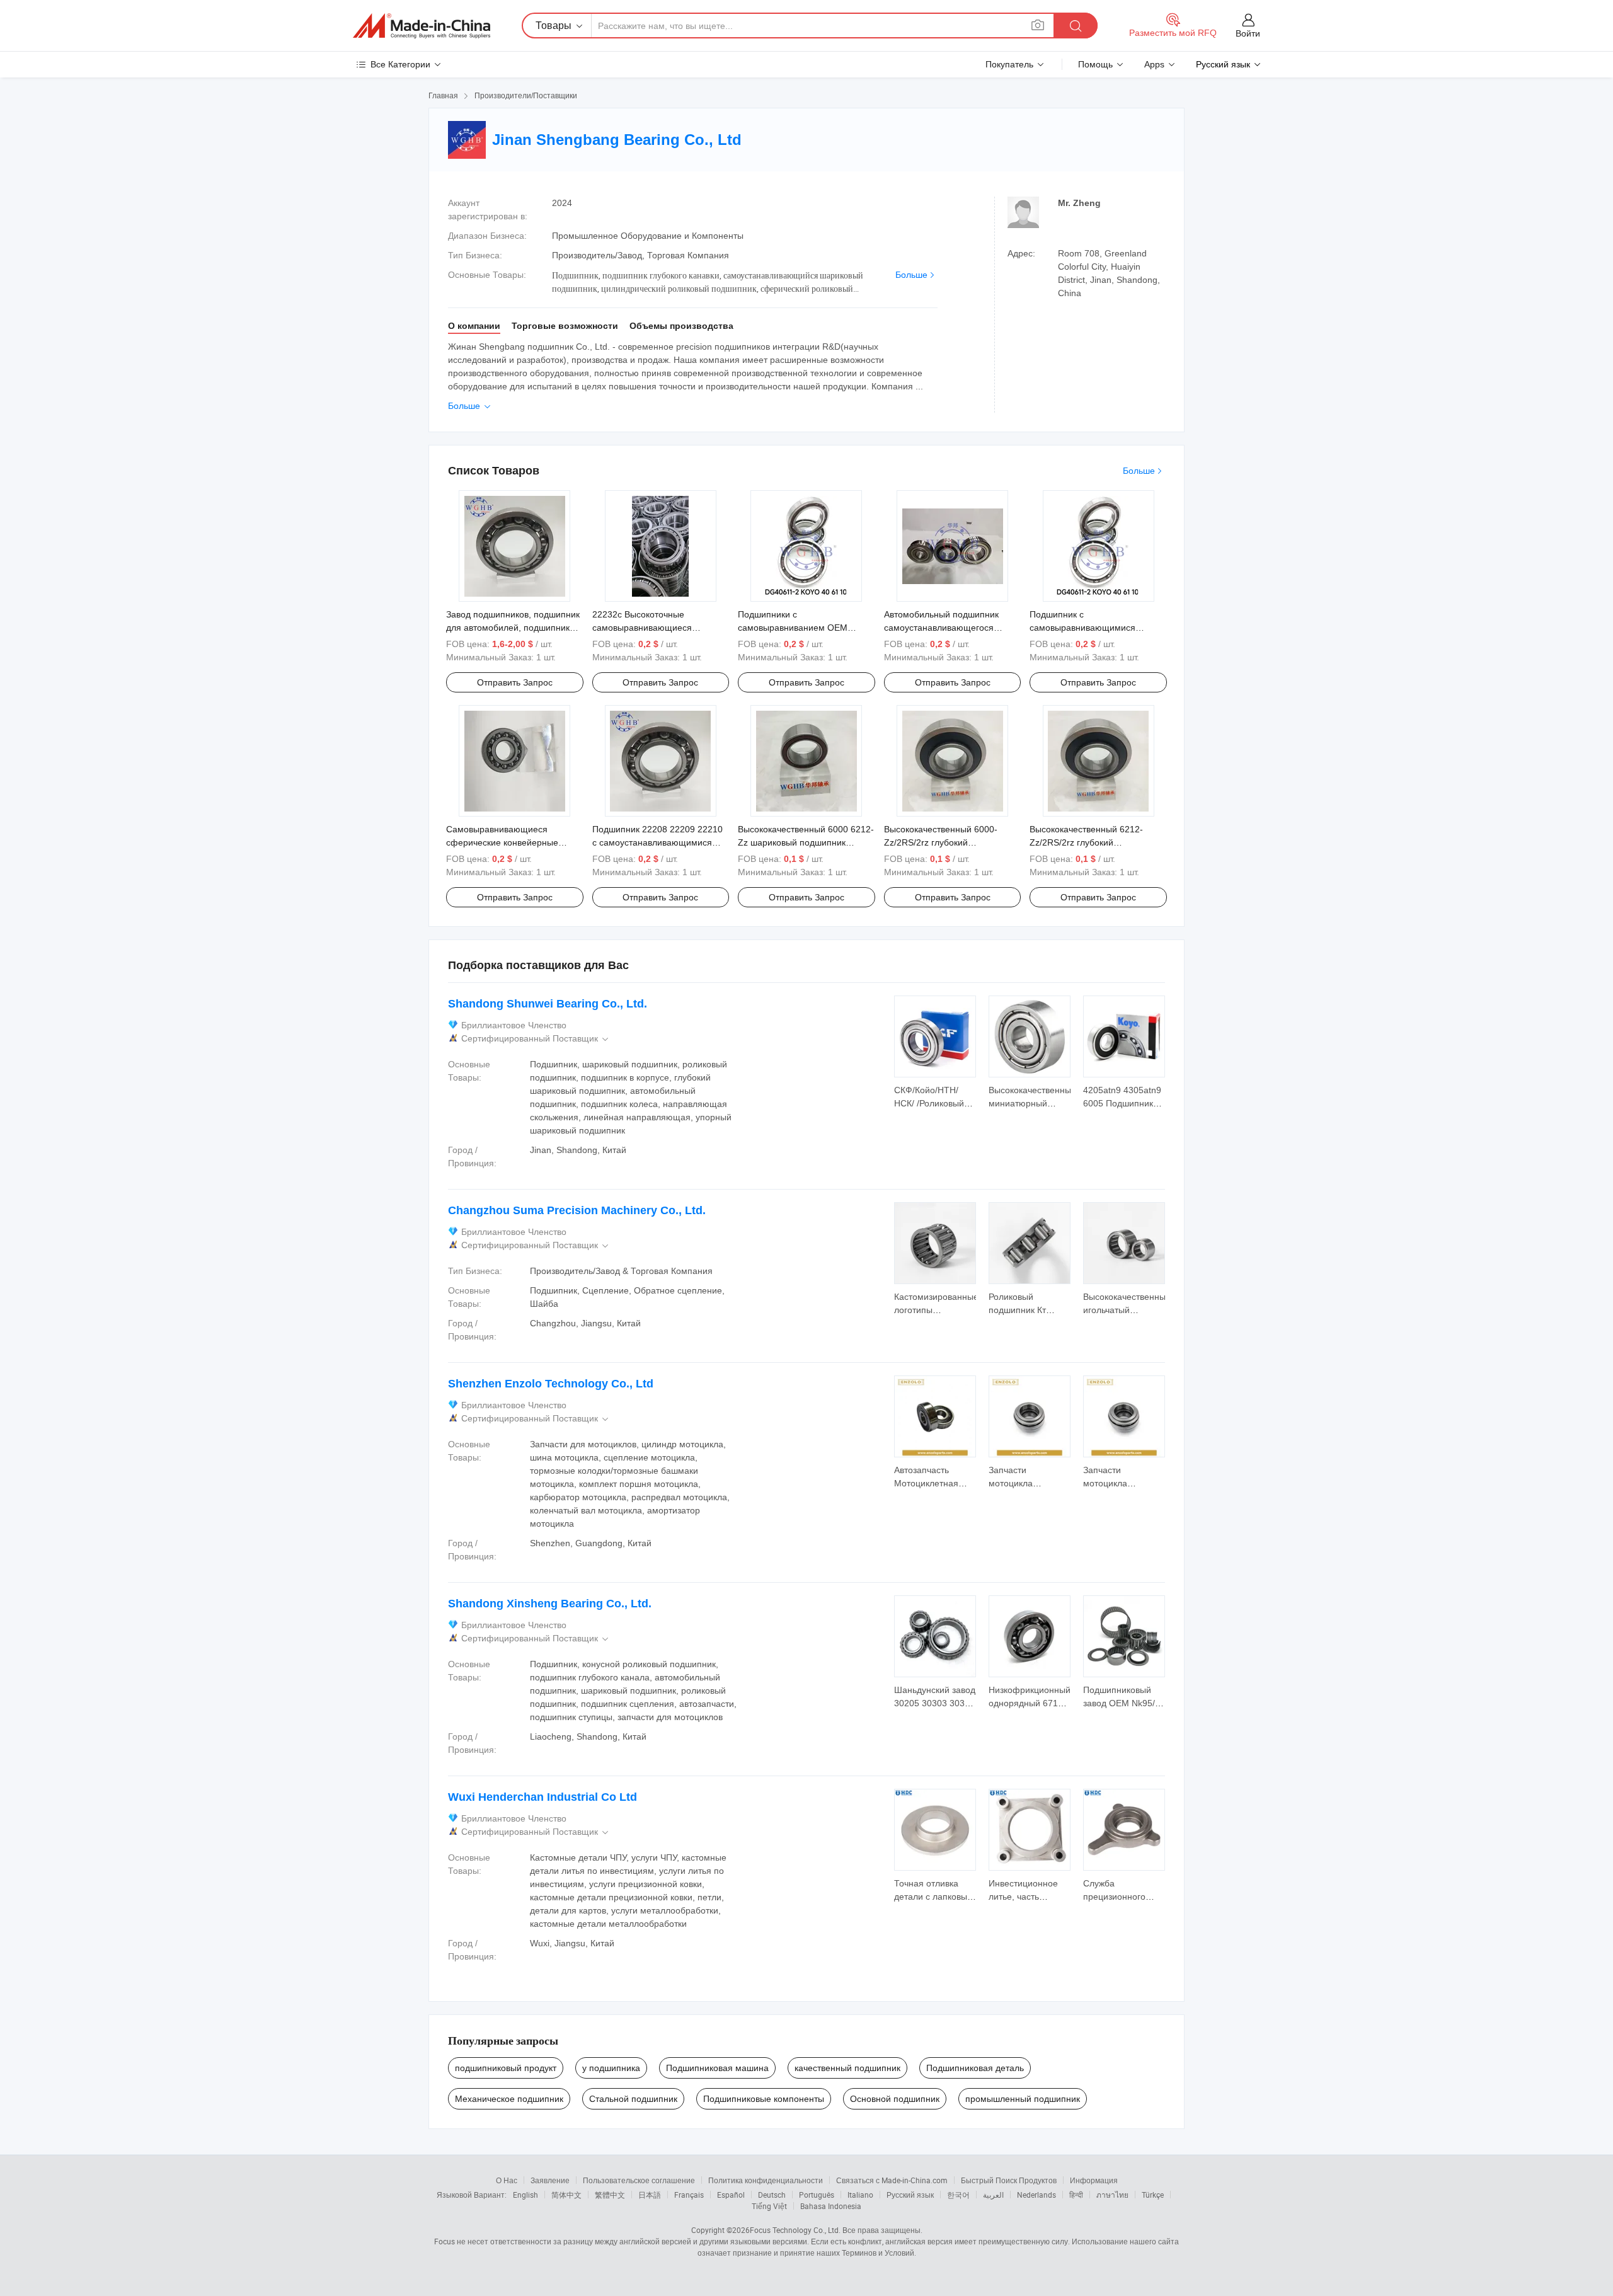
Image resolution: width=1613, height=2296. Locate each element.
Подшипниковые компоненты (764, 2099)
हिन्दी (1076, 2195)
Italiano (860, 2195)
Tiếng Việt (769, 2206)
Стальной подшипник (633, 2099)
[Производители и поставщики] (422, 26)
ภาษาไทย (1112, 2195)
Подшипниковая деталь (975, 2068)
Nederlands (1036, 2195)
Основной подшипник (895, 2099)
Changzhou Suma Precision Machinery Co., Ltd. (577, 1210)
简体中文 (566, 2195)
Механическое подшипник (509, 2099)
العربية (993, 2195)
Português (817, 2195)
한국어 (958, 2195)
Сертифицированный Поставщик (536, 1039)
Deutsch (772, 2195)
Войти (1248, 33)
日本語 (650, 2195)
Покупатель (1009, 64)
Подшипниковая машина (717, 2068)
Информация (1094, 2180)
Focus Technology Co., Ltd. (795, 2230)
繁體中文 (610, 2195)
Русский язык (910, 2195)
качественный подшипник (847, 2068)
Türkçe (1153, 2195)
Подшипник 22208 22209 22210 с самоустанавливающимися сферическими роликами (657, 842)
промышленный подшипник (1023, 2099)
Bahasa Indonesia (831, 2206)
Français (689, 2195)
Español (731, 2195)
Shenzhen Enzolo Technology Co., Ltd (551, 1384)
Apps (1154, 64)
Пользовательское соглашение (639, 2180)
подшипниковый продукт (506, 2068)
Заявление (550, 2180)
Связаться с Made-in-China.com (892, 2180)
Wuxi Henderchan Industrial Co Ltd (542, 1797)
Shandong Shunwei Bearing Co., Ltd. (548, 1004)
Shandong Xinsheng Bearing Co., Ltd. (550, 1604)
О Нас (507, 2180)
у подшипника (611, 2068)
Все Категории (400, 64)
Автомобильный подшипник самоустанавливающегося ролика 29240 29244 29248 (941, 628)
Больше (911, 275)
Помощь (1095, 64)
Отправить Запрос (515, 682)
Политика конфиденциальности (766, 2180)
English (525, 2195)
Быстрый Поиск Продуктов (1009, 2180)
